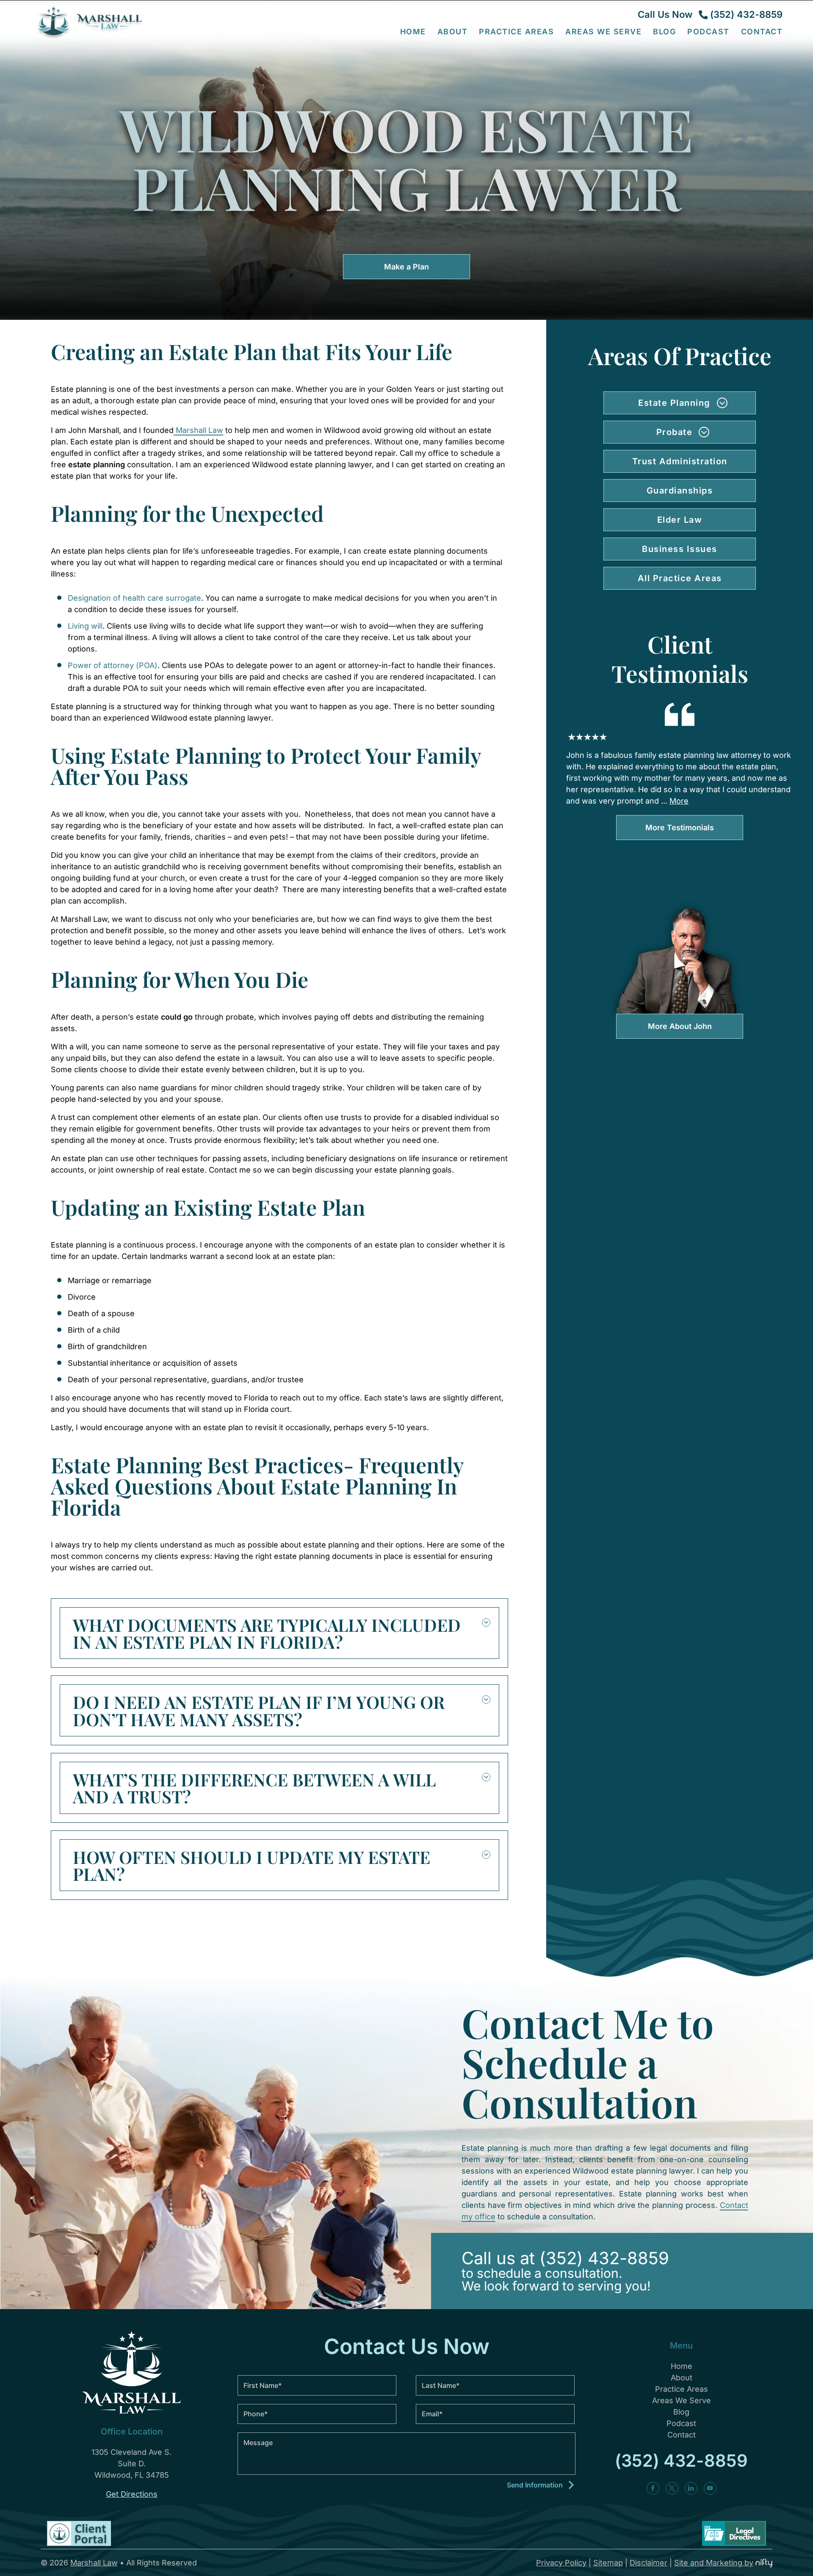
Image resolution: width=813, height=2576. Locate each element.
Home (413, 31)
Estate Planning (674, 403)
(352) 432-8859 (746, 14)
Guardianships (680, 491)
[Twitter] (672, 2488)
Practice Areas (682, 2389)
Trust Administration (680, 461)
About (682, 2378)
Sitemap (608, 2563)
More (679, 801)
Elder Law (680, 520)
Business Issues (680, 549)
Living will (85, 626)
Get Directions (132, 2494)
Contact (762, 31)
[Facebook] (653, 2488)
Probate (675, 432)
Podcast (708, 31)
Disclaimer (648, 2563)
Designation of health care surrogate (134, 598)
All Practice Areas (680, 578)
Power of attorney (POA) (113, 665)
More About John (680, 1026)
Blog (664, 31)
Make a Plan (406, 267)
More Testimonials (680, 828)
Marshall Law (198, 430)
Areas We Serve (603, 31)
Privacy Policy (561, 2563)
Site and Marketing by (714, 2563)
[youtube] (710, 2488)
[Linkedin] (691, 2488)
